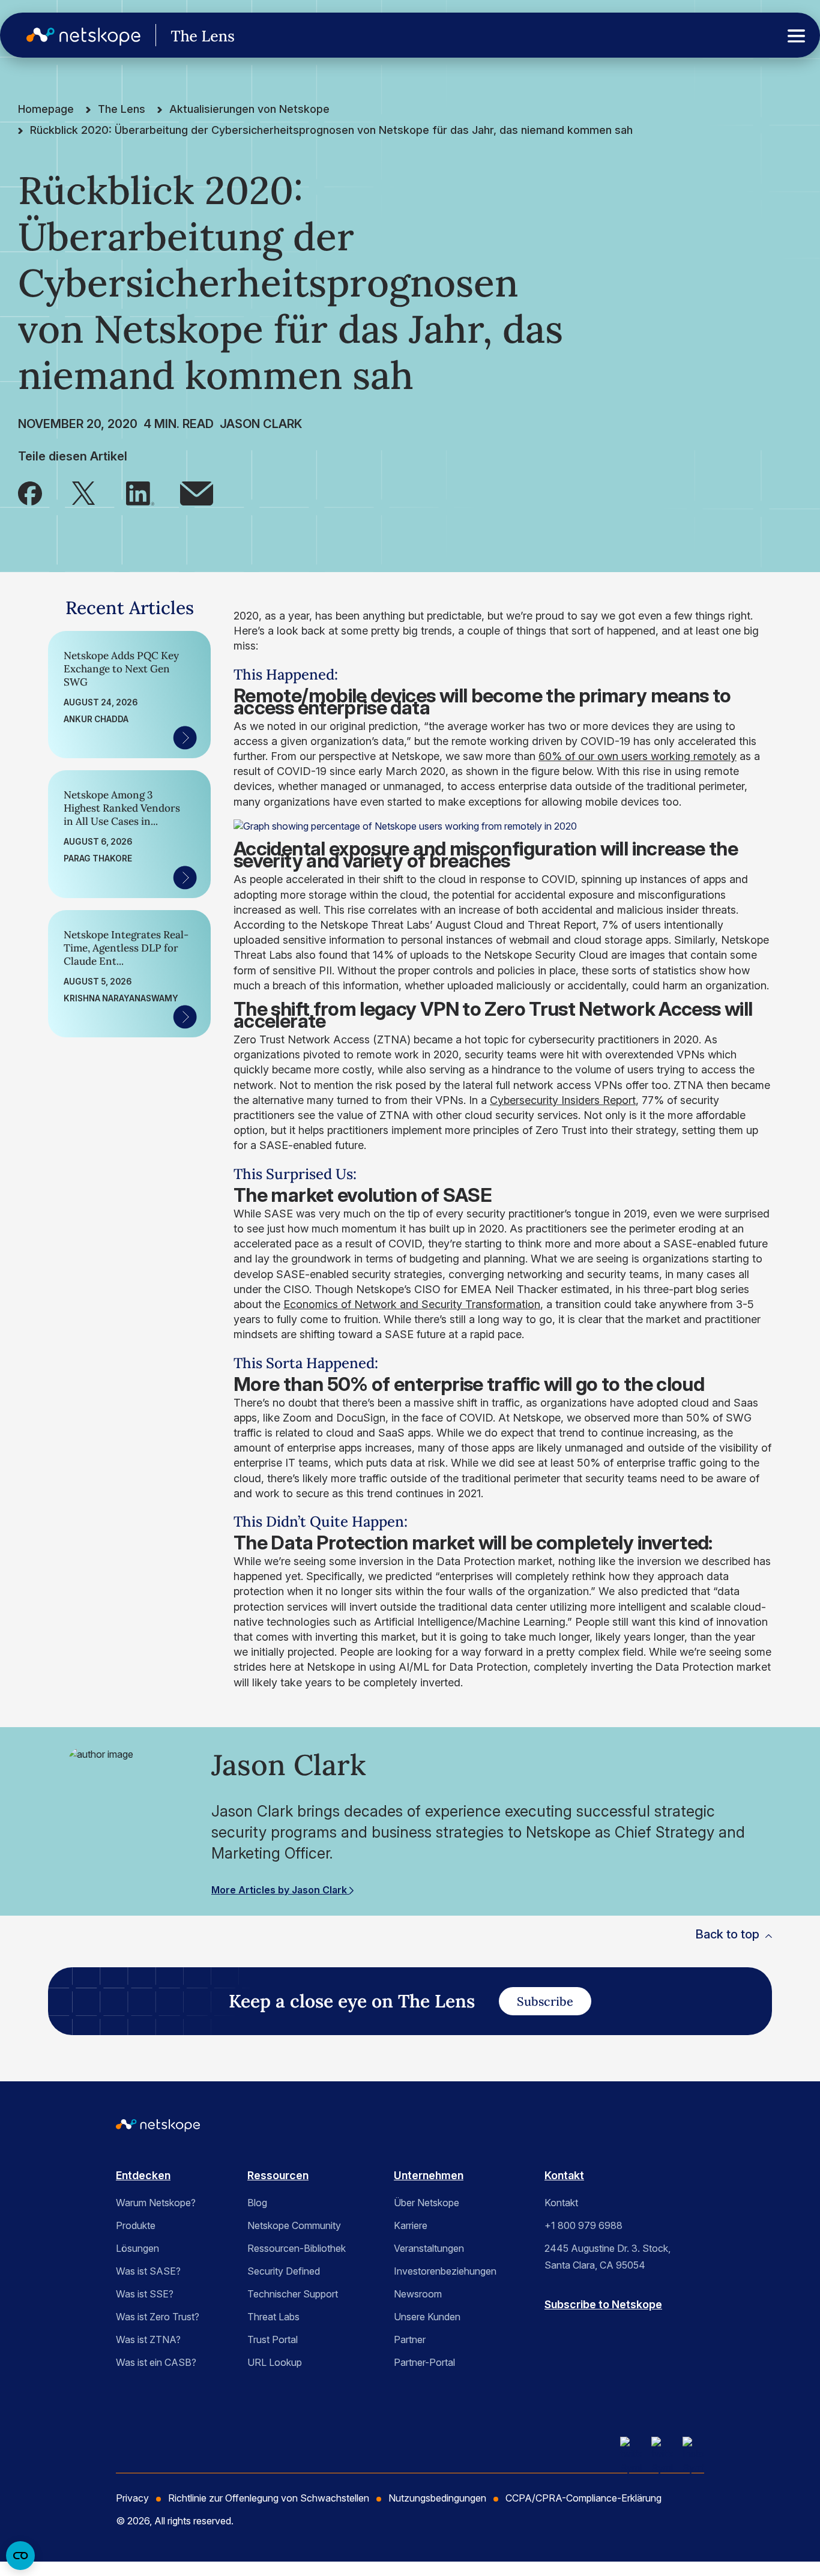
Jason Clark (261, 424)
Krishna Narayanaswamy (121, 998)
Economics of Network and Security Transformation (412, 1304)
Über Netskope (427, 2203)
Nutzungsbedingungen (437, 2498)
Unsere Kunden (427, 2317)
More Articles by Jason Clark (280, 1890)
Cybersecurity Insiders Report (563, 1100)
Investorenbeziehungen (445, 2271)
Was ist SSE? (145, 2294)
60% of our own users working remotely (638, 756)
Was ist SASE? (148, 2271)
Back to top (727, 1934)
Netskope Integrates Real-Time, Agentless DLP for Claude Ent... (126, 948)
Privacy (132, 2498)
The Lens (122, 109)
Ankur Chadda (96, 719)
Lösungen (137, 2248)
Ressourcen (278, 2175)
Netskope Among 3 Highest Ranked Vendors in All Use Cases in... (122, 808)
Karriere (411, 2225)
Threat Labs (273, 2317)
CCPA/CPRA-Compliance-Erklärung (583, 2498)
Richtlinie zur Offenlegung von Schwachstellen (269, 2498)
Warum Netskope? (156, 2203)
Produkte (136, 2225)
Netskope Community (294, 2225)
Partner (410, 2339)
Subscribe (545, 2001)
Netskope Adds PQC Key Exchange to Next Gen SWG (121, 669)
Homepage (46, 109)
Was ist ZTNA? (148, 2339)
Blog (257, 2203)
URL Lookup (275, 2362)
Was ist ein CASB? (156, 2362)
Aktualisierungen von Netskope (249, 109)
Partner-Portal (424, 2362)
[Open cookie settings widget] (20, 2556)
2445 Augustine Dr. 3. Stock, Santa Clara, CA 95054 (607, 2257)
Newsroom (418, 2294)
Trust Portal (273, 2339)
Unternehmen (429, 2175)
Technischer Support (293, 2294)
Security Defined (284, 2271)
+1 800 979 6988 (583, 2225)
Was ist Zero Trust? (158, 2317)
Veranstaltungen (429, 2248)
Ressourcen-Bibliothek (297, 2248)
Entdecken (143, 2175)
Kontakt (564, 2175)
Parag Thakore (98, 858)
